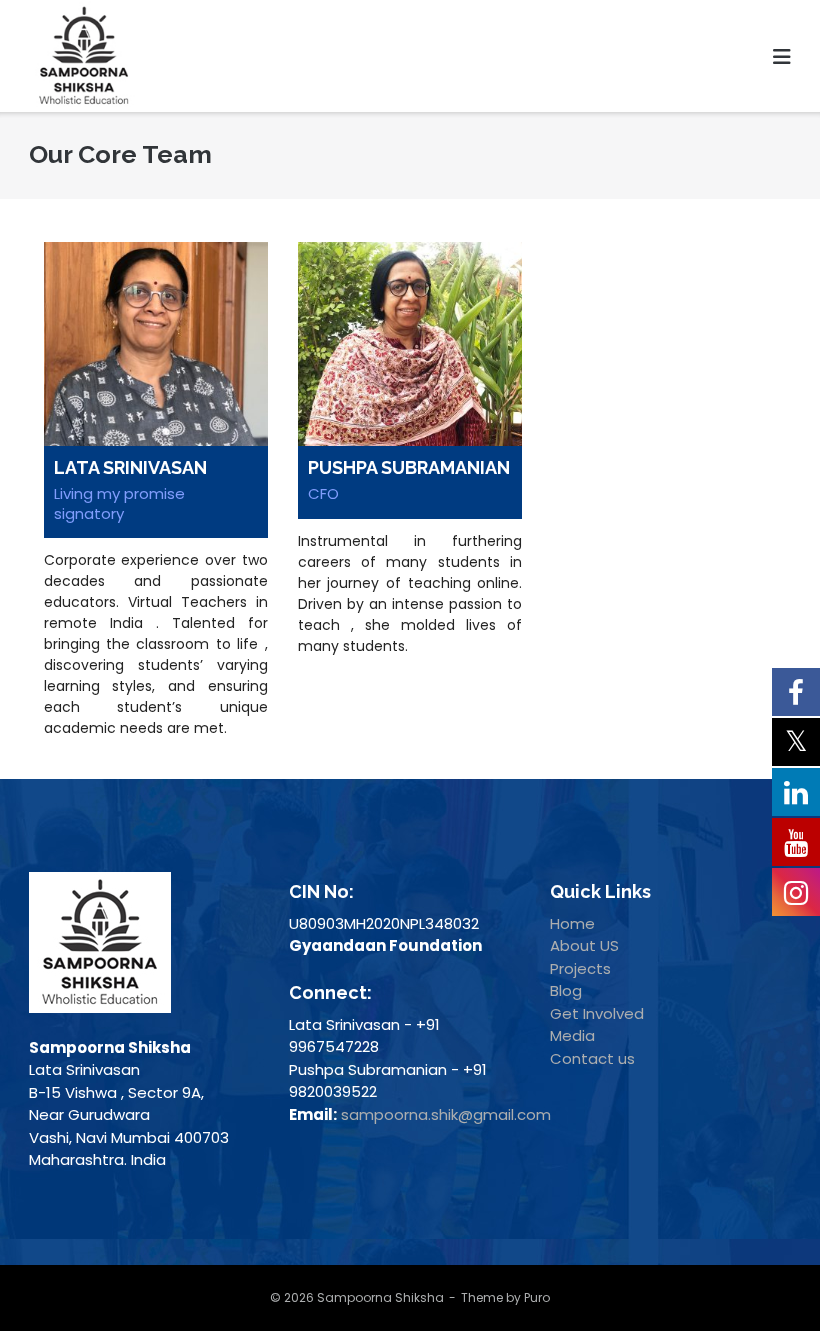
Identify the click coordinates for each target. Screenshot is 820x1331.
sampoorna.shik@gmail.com (446, 1114)
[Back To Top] (763, 1275)
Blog (566, 990)
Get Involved (597, 1013)
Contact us (592, 1058)
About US (584, 945)
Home (572, 923)
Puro (537, 1297)
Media (572, 1035)
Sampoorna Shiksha (380, 1297)
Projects (580, 968)
